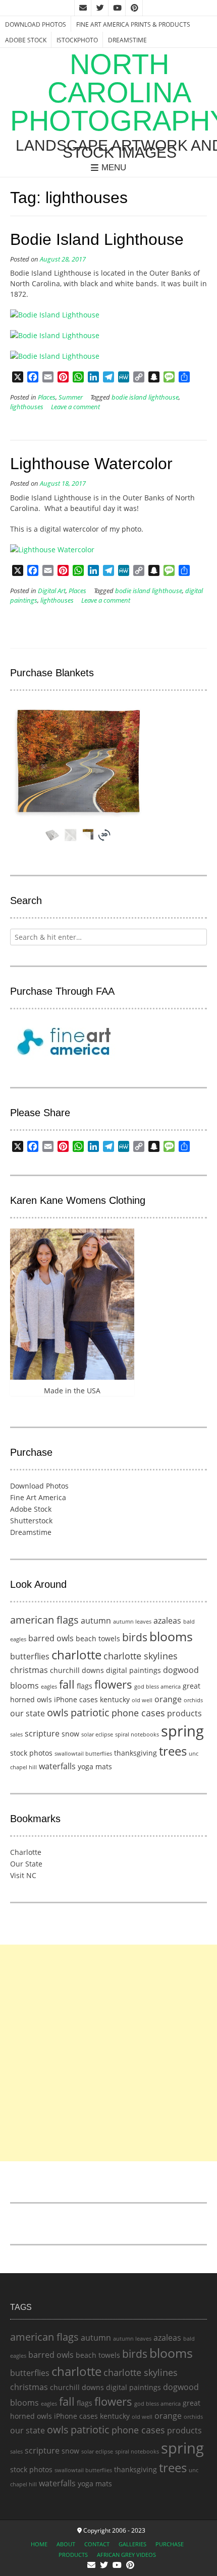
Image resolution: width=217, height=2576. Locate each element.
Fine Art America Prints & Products (133, 24)
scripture (42, 1733)
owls (58, 1713)
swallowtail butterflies (83, 1754)
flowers (113, 1684)
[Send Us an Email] (83, 8)
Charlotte (26, 1852)
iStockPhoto (77, 40)
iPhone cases (76, 1699)
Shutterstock (31, 1521)
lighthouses (27, 407)
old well (142, 1700)
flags (85, 1686)
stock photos (31, 1753)
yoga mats (95, 1766)
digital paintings (133, 1670)
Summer (71, 397)
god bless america (157, 1687)
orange (168, 1699)
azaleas (167, 1621)
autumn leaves (132, 1622)
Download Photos (36, 24)
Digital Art (52, 591)
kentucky (115, 1699)
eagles (49, 1687)
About (66, 2544)
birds (135, 1637)
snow (70, 1734)
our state (28, 1713)
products (184, 1713)
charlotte (76, 1655)
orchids (193, 1700)
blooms (171, 1636)
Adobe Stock (26, 40)
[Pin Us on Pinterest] (134, 8)
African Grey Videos (126, 2555)
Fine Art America (38, 1497)
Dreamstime (127, 40)
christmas (29, 1670)
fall (67, 1684)
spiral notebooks (137, 1734)
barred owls (51, 1638)
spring (182, 1731)
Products (73, 2555)
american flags (44, 1620)
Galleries (132, 2544)
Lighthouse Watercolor (91, 464)
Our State (26, 1864)
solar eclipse (97, 1734)
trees (173, 1751)
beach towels (98, 1638)
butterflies (30, 1656)
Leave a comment (75, 407)
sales (16, 1734)
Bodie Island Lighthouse (97, 239)
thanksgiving (135, 1753)
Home (39, 2544)
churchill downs (77, 1670)
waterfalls (57, 1766)
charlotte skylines (141, 1656)
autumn (96, 1621)
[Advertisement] (108, 2053)
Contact (97, 2544)
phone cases (138, 1713)
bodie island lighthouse (145, 397)
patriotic (90, 1713)
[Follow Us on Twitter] (100, 8)
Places (47, 397)
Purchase (170, 2544)
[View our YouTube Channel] (117, 8)
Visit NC (23, 1875)
